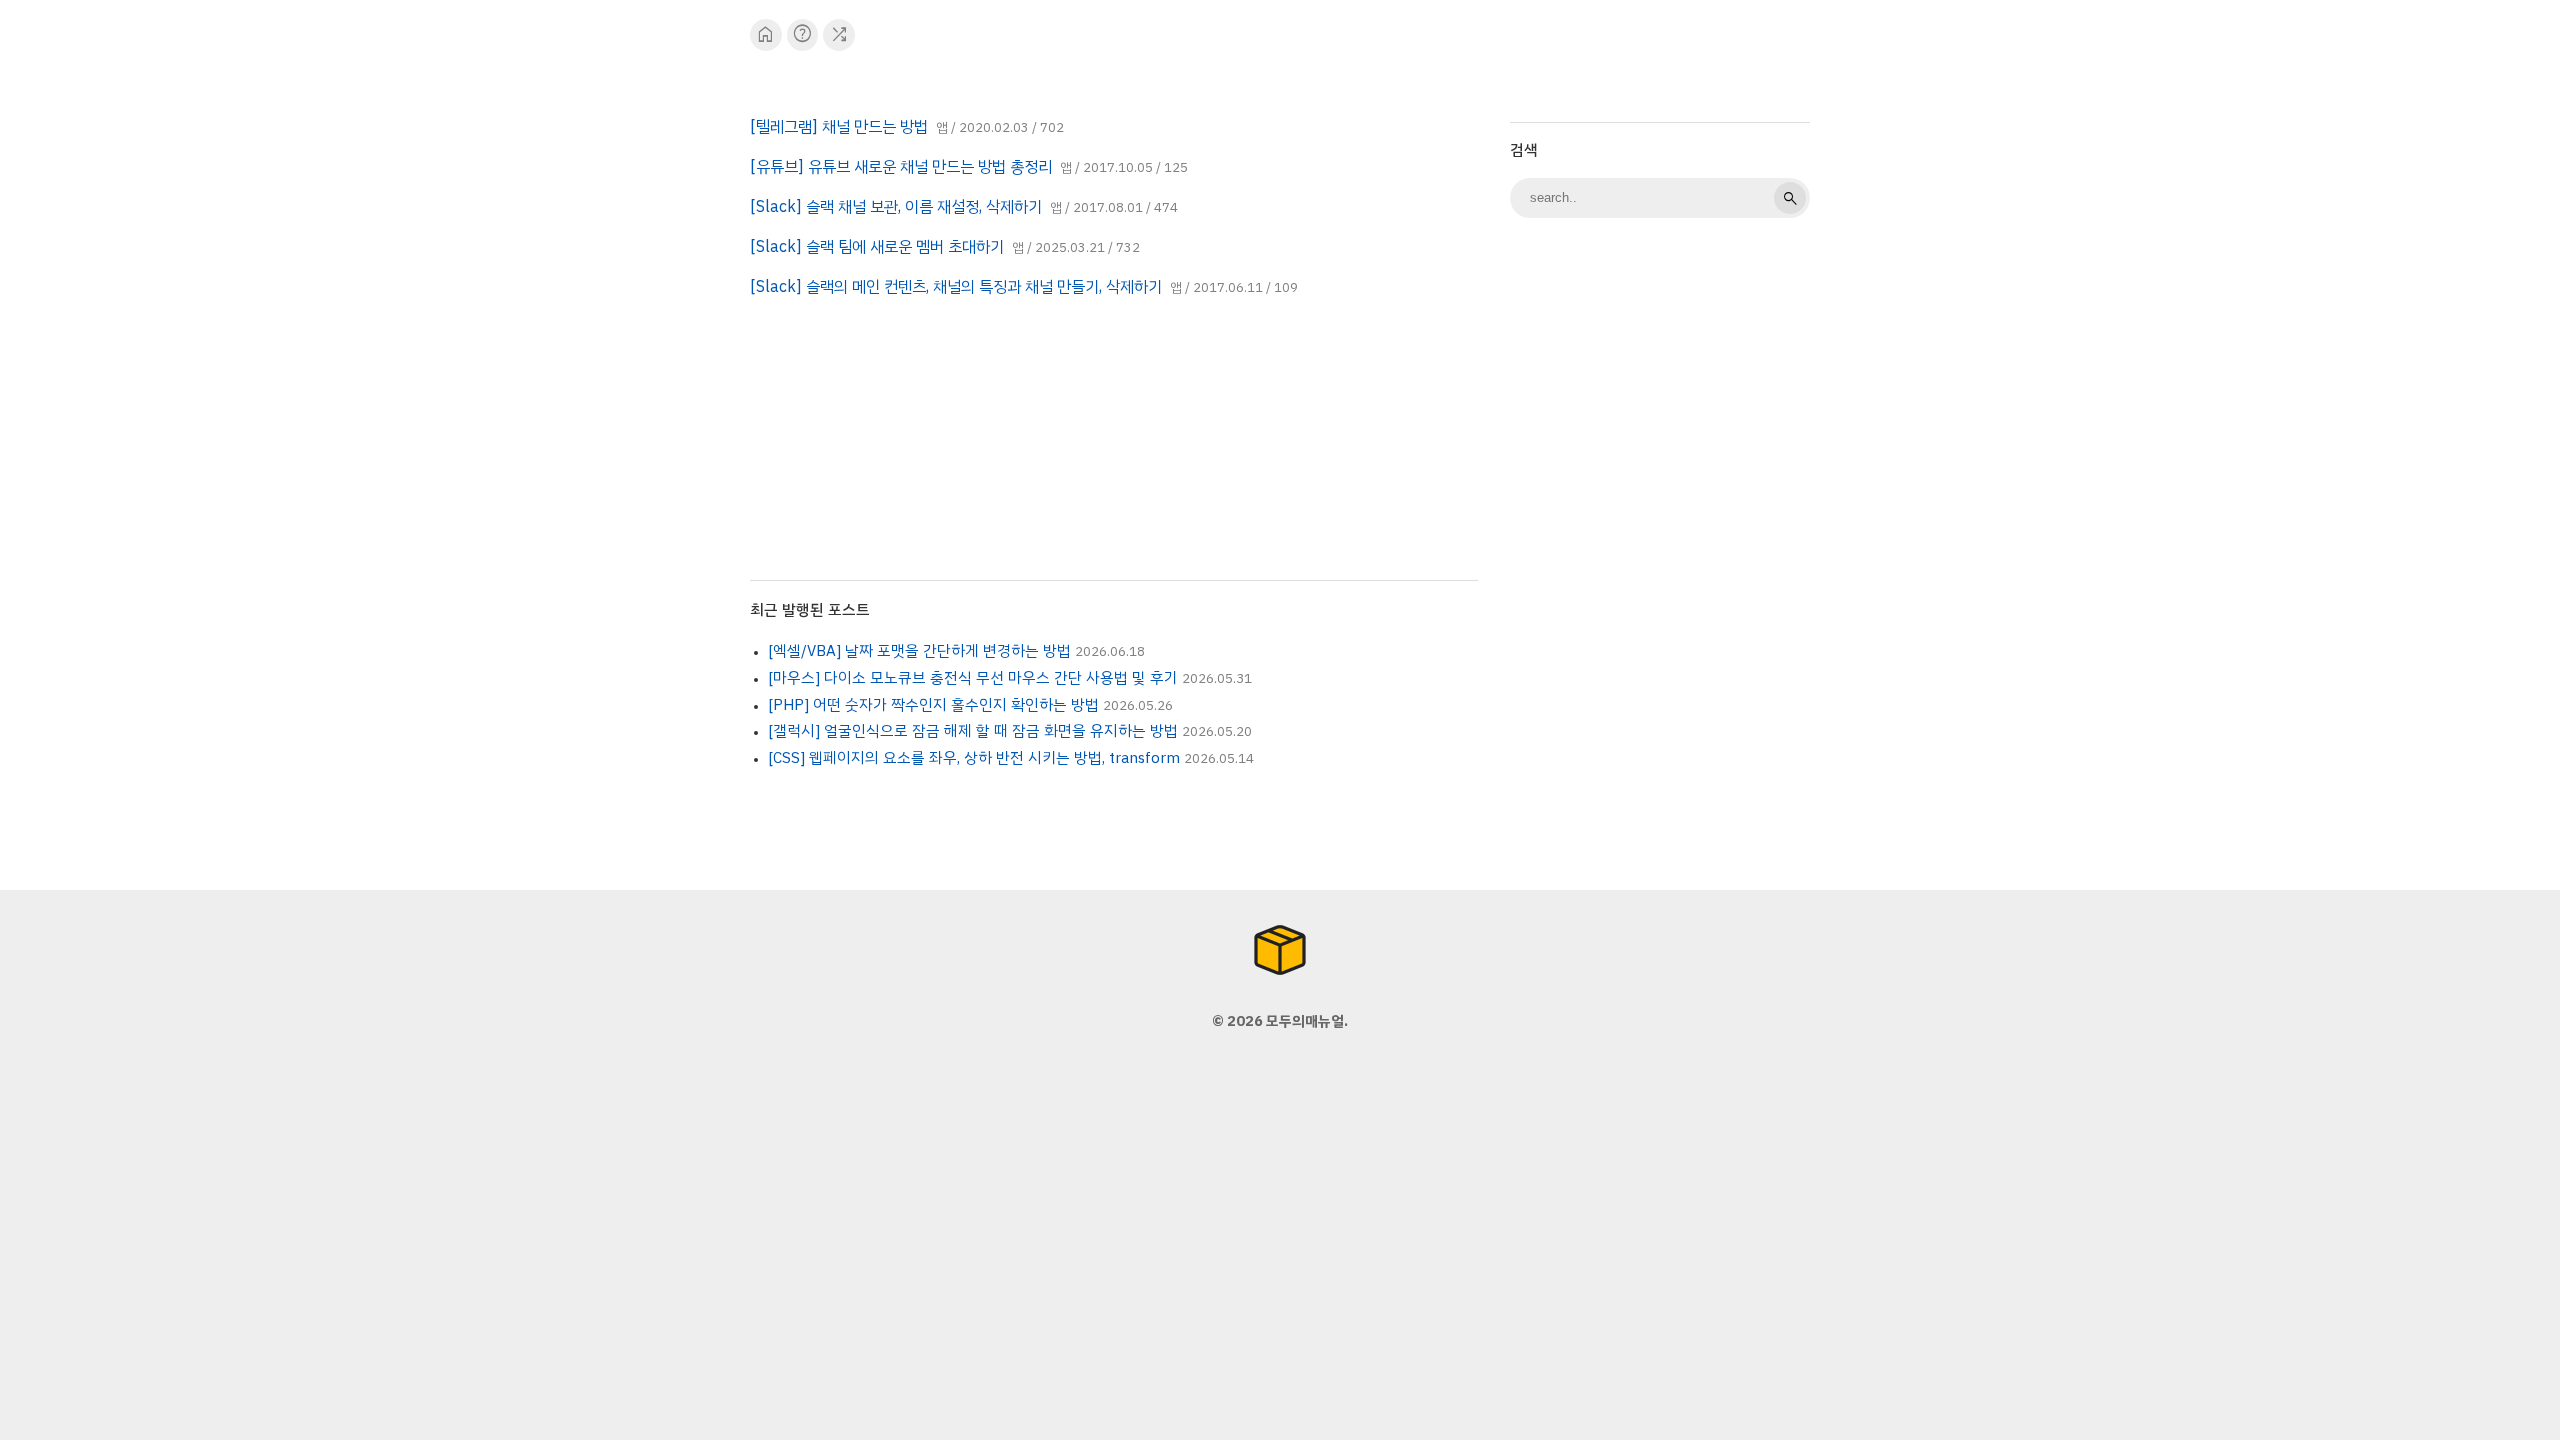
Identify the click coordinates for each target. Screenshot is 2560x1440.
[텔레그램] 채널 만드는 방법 (839, 127)
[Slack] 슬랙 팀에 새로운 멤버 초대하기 (877, 247)
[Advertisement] (1660, 550)
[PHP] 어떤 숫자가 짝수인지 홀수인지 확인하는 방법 (933, 705)
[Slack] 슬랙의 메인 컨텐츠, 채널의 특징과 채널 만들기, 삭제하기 (956, 287)
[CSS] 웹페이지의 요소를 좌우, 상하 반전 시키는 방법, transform (974, 758)
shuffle (839, 34)
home (765, 34)
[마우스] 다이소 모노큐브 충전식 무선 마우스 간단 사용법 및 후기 (973, 678)
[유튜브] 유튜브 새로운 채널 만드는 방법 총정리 (901, 167)
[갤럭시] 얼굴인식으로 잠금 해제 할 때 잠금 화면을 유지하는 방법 (973, 731)
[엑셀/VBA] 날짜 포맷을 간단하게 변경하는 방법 (919, 651)
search (1790, 198)
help (802, 34)
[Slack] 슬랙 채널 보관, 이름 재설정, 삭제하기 (896, 207)
